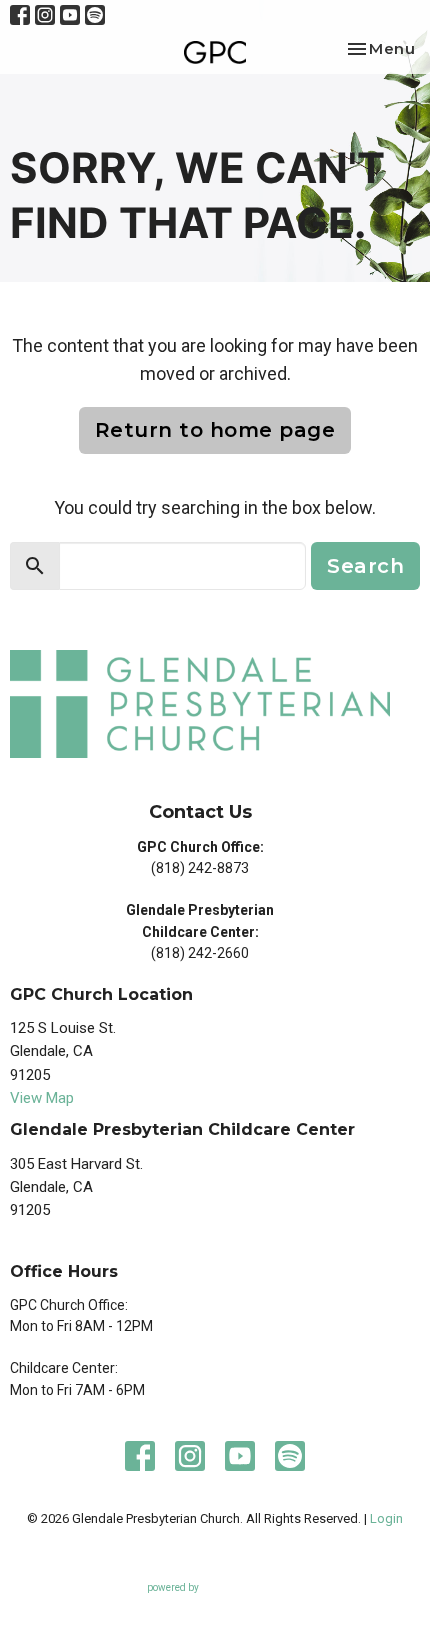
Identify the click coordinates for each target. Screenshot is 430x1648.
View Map (42, 1098)
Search (365, 566)
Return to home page (215, 430)
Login (386, 1518)
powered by (204, 1605)
